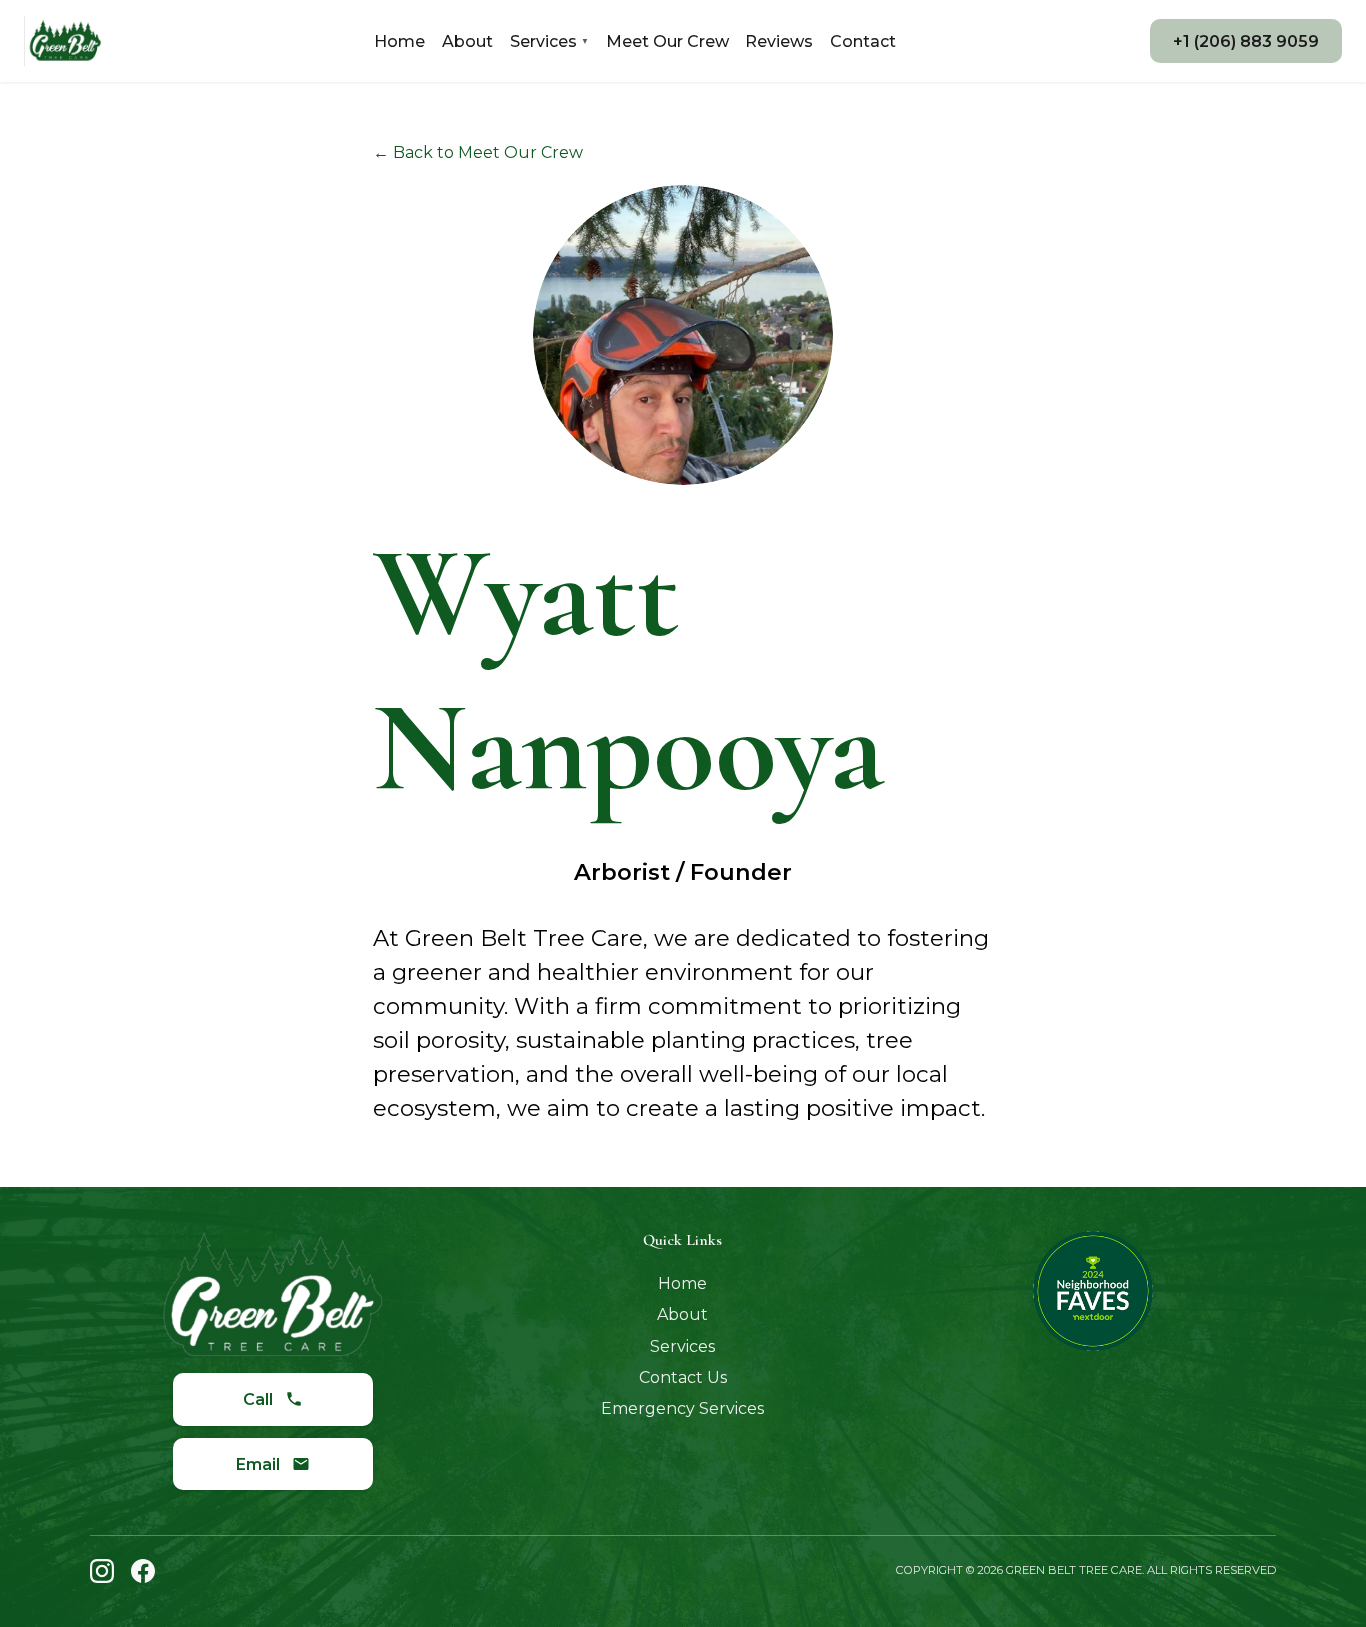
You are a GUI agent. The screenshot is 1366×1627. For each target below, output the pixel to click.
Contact (863, 41)
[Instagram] (102, 1571)
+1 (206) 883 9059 (1246, 41)
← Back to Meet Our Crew (478, 152)
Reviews (779, 41)
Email (258, 1464)
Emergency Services (682, 1408)
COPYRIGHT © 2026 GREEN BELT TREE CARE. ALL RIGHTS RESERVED (1086, 1570)
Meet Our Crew (667, 41)
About (467, 41)
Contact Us (683, 1377)
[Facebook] (143, 1571)
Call (258, 1399)
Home (399, 41)
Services (549, 41)
